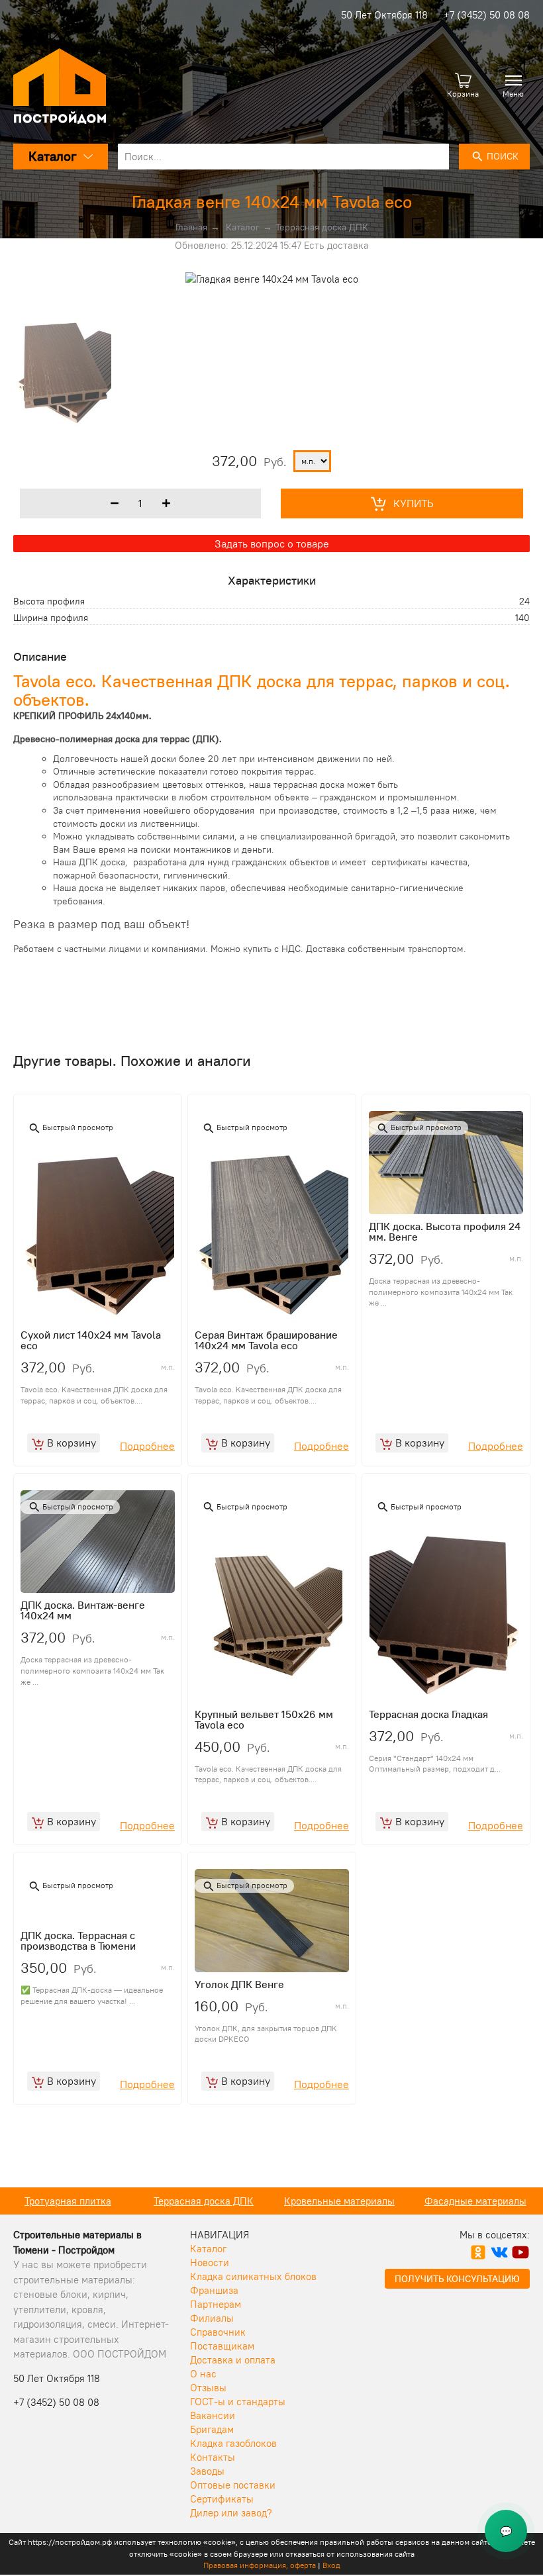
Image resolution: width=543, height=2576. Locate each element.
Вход (331, 2565)
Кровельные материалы (210, 2201)
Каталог (243, 227)
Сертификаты (222, 2499)
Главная (191, 227)
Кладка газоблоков (233, 2443)
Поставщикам (222, 2346)
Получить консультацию (457, 2279)
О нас (203, 2374)
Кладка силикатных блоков (253, 2276)
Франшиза (214, 2290)
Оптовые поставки (233, 2485)
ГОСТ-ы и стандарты (238, 2402)
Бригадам (212, 2429)
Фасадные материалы (346, 2201)
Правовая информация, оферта (260, 2565)
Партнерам (216, 2304)
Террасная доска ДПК (322, 227)
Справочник (218, 2332)
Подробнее (147, 1446)
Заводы (207, 2471)
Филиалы (212, 2318)
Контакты (213, 2457)
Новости (210, 2263)
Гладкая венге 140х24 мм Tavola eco (272, 202)
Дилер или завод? (231, 2513)
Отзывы (208, 2388)
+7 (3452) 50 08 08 (487, 15)
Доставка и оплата (233, 2360)
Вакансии (213, 2415)
